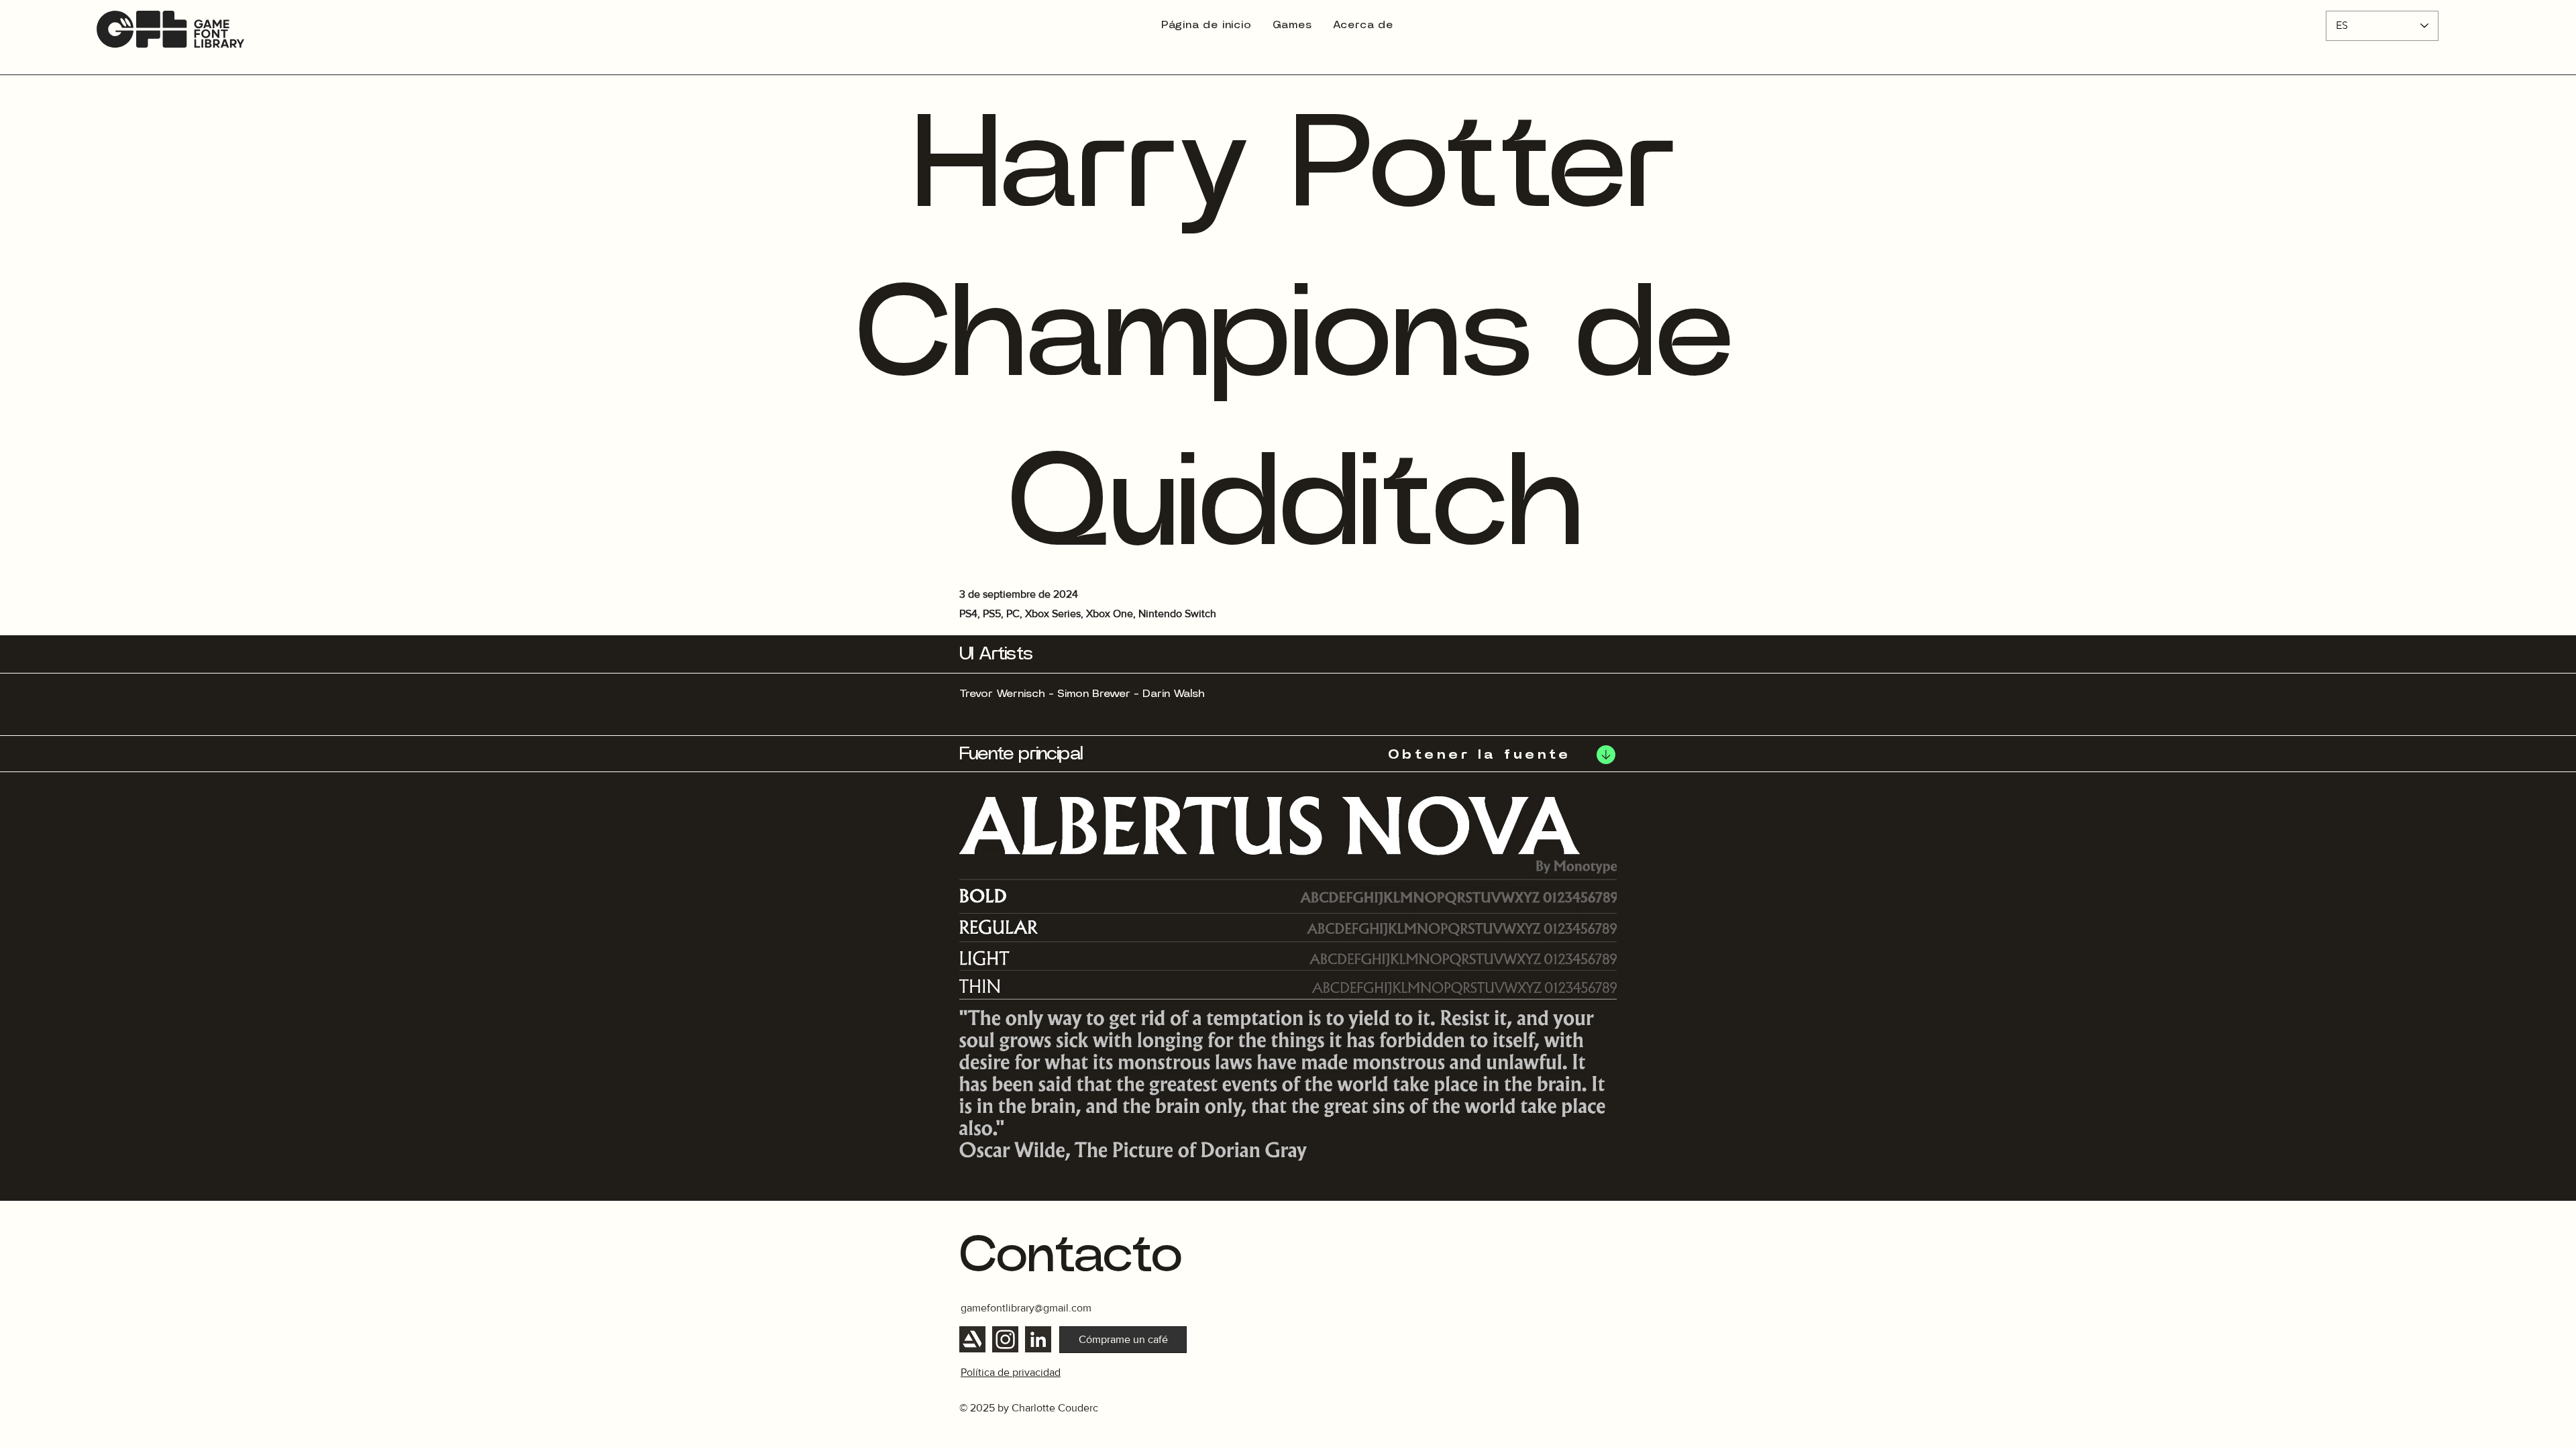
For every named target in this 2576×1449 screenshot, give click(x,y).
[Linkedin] (1038, 1339)
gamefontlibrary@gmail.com (1026, 1308)
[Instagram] (1005, 1339)
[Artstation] (972, 1339)
